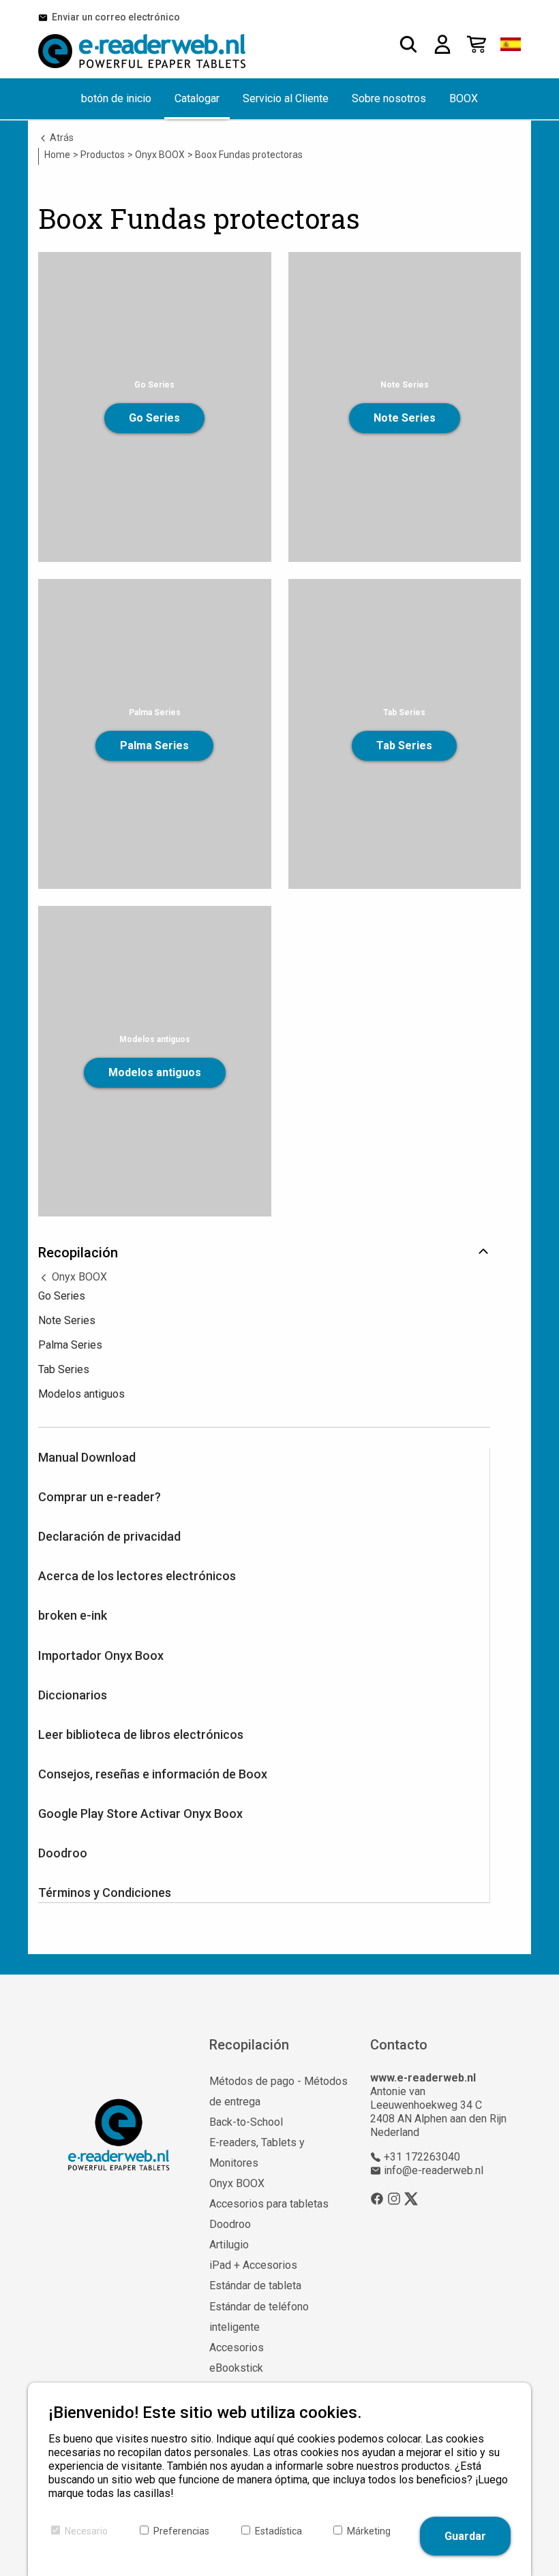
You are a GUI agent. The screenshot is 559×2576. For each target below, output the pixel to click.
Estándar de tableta (255, 2286)
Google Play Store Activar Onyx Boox (140, 1813)
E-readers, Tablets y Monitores (257, 2153)
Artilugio (229, 2245)
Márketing (369, 2531)
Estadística (278, 2531)
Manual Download (87, 1457)
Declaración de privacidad (109, 1536)
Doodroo (63, 1853)
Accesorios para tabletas (269, 2204)
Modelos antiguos (155, 1072)
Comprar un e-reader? (100, 1497)
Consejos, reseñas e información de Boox (153, 1774)
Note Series (405, 418)
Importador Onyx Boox (101, 1655)
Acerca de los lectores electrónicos (137, 1576)
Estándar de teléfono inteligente (259, 2317)
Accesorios (237, 2347)
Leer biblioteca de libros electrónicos (141, 1734)
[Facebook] (377, 2199)
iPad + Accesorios (253, 2265)
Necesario (86, 2531)
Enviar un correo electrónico (114, 17)
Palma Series (154, 745)
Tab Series (404, 745)
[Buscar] (408, 44)
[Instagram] (394, 2199)
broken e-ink (73, 1615)
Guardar (465, 2536)
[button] (511, 44)
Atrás (61, 138)
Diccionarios (73, 1695)
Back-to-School (246, 2122)
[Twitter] (411, 2199)
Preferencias (181, 2531)
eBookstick (236, 2368)
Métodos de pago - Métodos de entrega (278, 2091)
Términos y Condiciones (105, 1892)
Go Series (154, 418)
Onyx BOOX (78, 1277)
